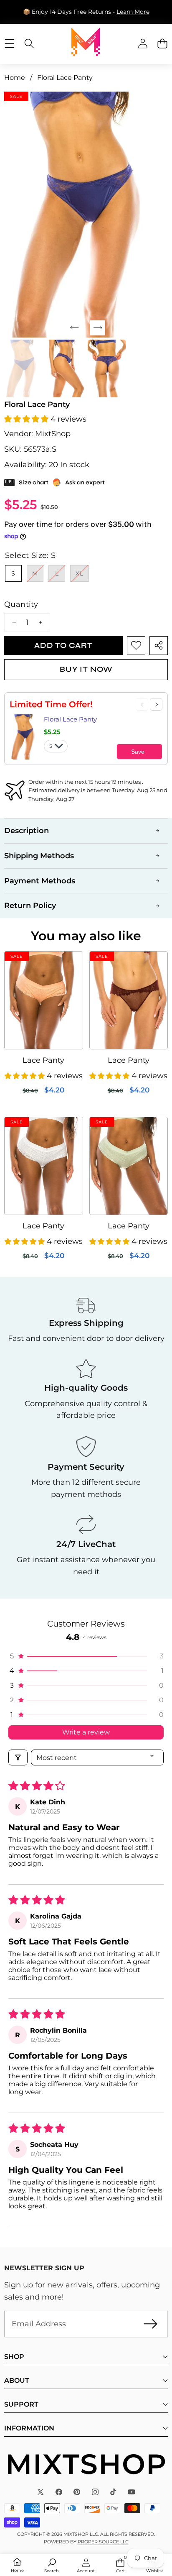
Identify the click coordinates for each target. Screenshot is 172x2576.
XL (82, 576)
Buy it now (86, 669)
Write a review (86, 1732)
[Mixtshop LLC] (86, 43)
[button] (162, 43)
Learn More (133, 12)
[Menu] (9, 43)
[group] (23, 368)
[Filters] (18, 1757)
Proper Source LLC (103, 2542)
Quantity (21, 604)
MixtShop (53, 434)
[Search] (29, 43)
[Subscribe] (150, 2324)
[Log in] (143, 43)
